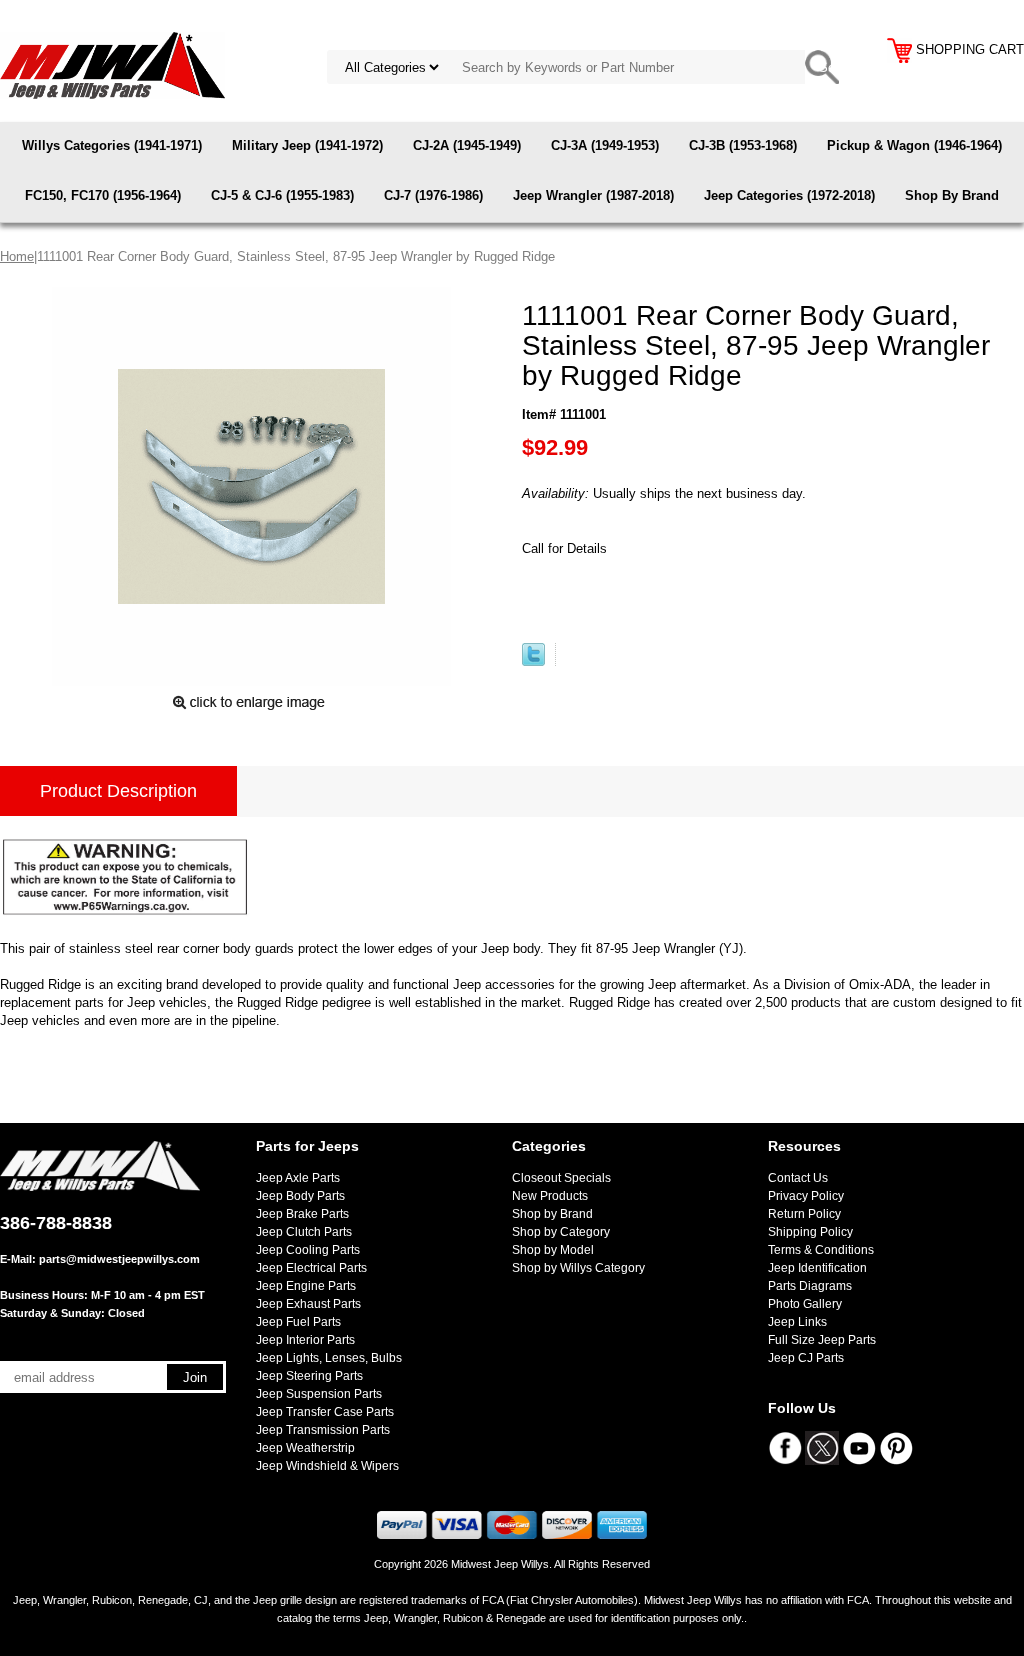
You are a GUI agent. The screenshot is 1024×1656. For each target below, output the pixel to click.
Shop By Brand (952, 195)
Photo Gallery (805, 1304)
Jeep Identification (817, 1268)
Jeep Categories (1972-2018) (789, 195)
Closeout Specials (561, 1178)
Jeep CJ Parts (806, 1358)
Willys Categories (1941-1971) (112, 145)
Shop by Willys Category (578, 1268)
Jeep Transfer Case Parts (325, 1412)
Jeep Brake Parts (302, 1214)
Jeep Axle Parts (298, 1178)
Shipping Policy (810, 1232)
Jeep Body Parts (300, 1196)
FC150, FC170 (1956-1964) (103, 195)
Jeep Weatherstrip (305, 1448)
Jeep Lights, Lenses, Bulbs (329, 1358)
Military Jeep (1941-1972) (307, 145)
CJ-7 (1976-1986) (433, 195)
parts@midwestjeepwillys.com (119, 1259)
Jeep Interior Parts (305, 1340)
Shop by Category (561, 1232)
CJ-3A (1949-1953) (605, 145)
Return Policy (804, 1214)
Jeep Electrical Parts (311, 1268)
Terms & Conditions (821, 1250)
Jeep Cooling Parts (308, 1250)
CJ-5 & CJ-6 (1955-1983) (282, 195)
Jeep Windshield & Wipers (327, 1466)
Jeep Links (797, 1322)
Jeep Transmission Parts (323, 1430)
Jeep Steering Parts (309, 1376)
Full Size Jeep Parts (822, 1340)
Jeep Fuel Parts (298, 1322)
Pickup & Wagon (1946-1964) (914, 145)
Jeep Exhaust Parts (308, 1304)
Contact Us (798, 1178)
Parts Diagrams (810, 1286)
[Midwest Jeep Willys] (112, 64)
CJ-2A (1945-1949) (467, 145)
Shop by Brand (552, 1214)
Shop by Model (553, 1250)
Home (17, 256)
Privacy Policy (806, 1196)
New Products (550, 1196)
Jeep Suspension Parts (319, 1394)
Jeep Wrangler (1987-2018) (593, 195)
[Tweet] (533, 661)
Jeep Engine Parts (306, 1286)
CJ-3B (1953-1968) (743, 145)
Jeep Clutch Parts (304, 1232)
